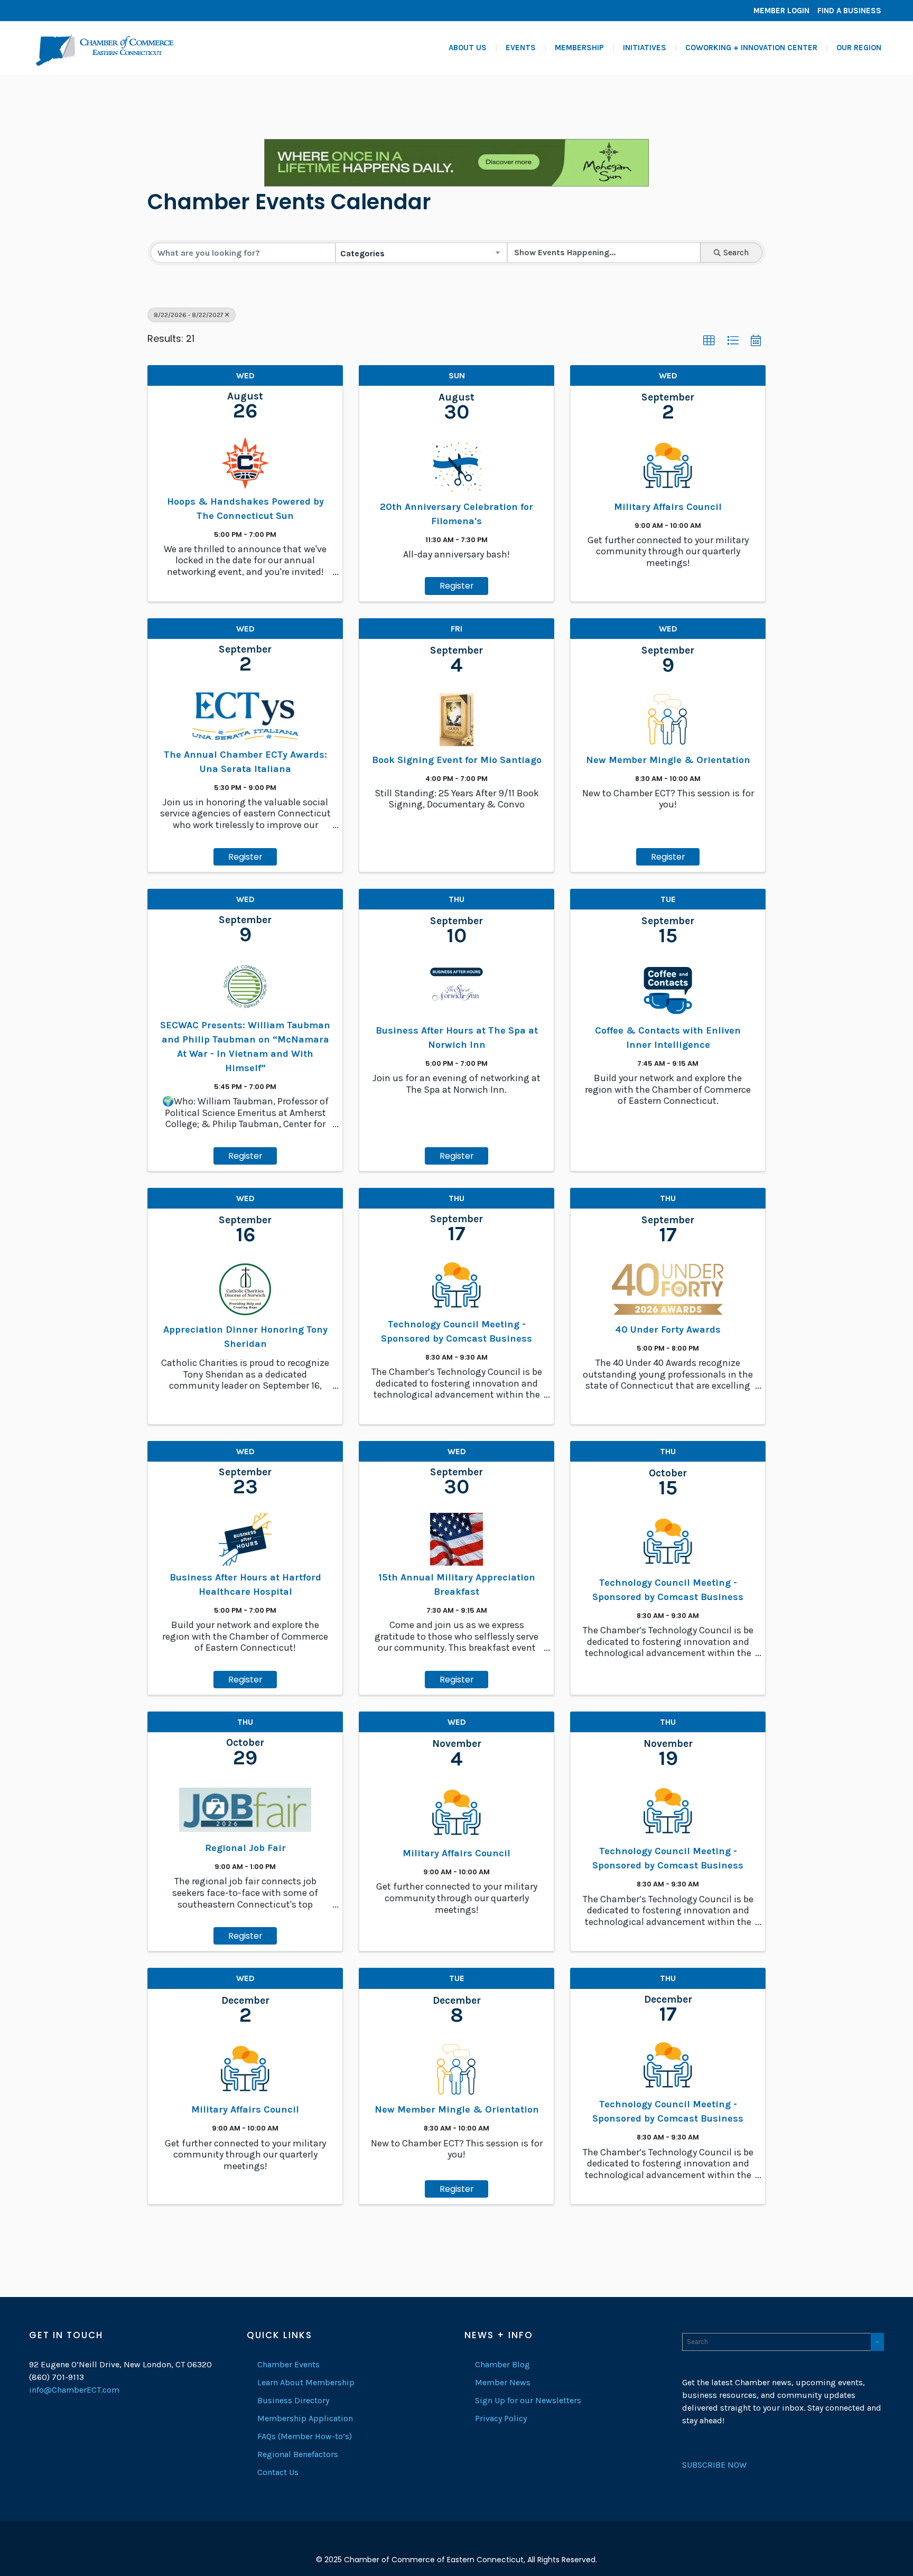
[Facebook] (40, 11)
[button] (709, 341)
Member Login (781, 11)
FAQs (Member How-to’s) (305, 2436)
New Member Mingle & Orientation (668, 760)
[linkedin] (55, 11)
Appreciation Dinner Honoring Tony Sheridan (245, 1337)
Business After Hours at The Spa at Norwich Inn (457, 1038)
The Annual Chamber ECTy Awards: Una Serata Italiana (245, 762)
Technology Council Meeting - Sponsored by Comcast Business (456, 1331)
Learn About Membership (306, 2382)
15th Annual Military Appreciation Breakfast (457, 1584)
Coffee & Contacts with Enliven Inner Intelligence (668, 1038)
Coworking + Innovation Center (751, 48)
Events (521, 48)
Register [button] (457, 586)
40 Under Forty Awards (668, 1329)
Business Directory (293, 2400)
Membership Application (305, 2418)
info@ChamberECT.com (74, 2390)
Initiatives (645, 48)
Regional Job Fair (245, 1848)
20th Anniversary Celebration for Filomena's (456, 514)
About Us (468, 48)
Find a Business (849, 11)
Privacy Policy (501, 2418)
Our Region (859, 48)
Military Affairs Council (668, 507)
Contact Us (278, 2472)
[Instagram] (71, 11)
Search (736, 252)
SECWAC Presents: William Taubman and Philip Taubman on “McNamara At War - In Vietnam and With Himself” (245, 1047)
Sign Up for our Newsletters (528, 2400)
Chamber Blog (502, 2364)
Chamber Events (288, 2364)
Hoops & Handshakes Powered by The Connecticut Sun (245, 509)
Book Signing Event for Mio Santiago (457, 760)
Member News (503, 2382)
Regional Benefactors (298, 2454)
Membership (579, 48)
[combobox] (421, 253)
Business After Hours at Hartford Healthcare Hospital (245, 1584)
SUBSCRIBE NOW (714, 2465)
